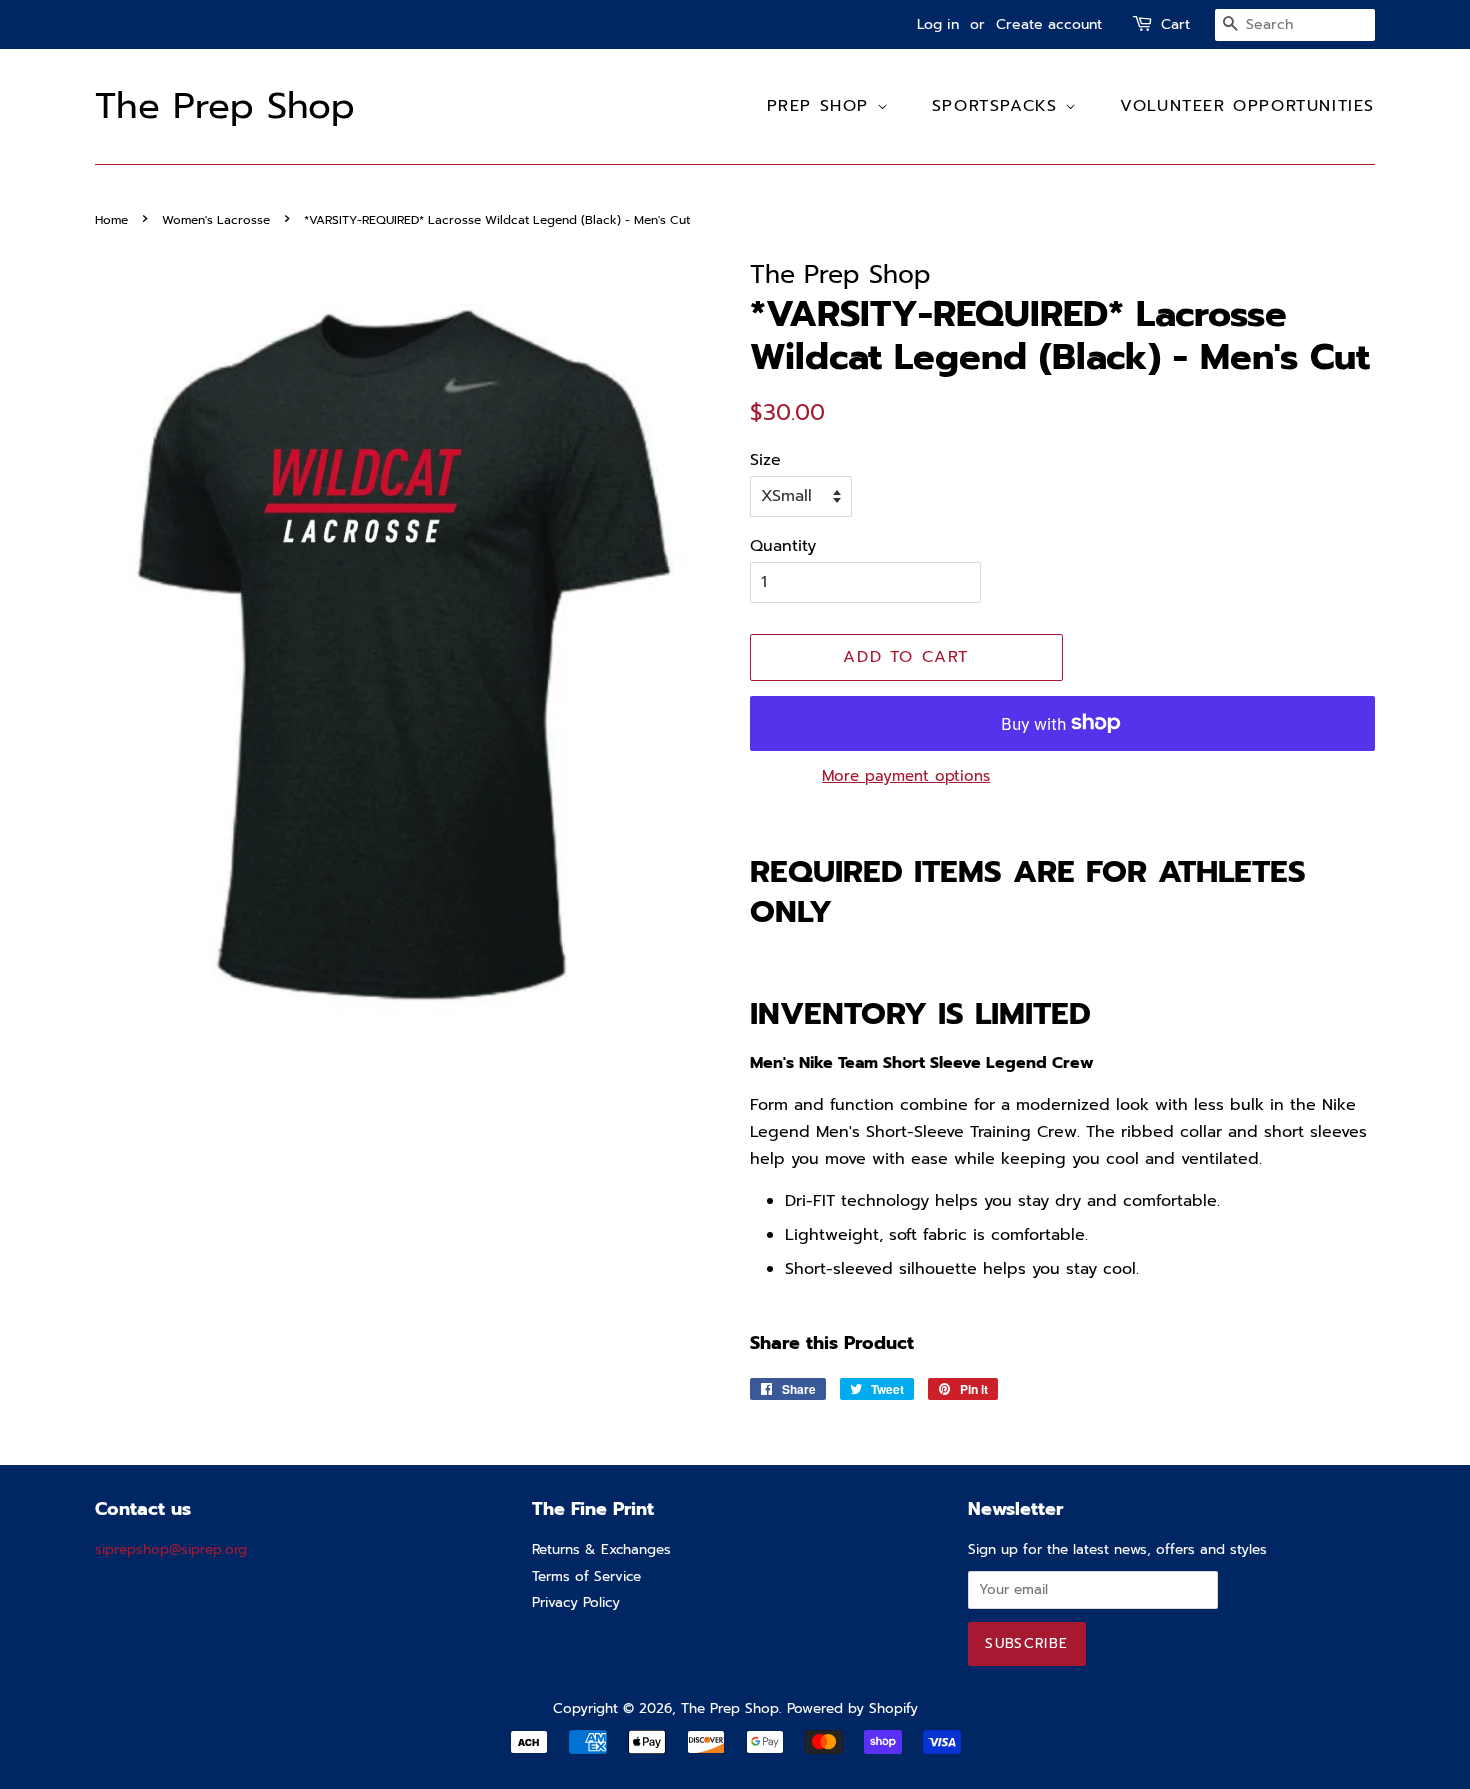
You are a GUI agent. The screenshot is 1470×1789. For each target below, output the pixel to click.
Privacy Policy (576, 1602)
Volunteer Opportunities (1247, 106)
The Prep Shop (225, 106)
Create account (1049, 24)
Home (111, 220)
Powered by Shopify (852, 1708)
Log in (938, 24)
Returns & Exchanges (601, 1549)
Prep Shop (822, 106)
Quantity (783, 546)
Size (765, 460)
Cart (1175, 24)
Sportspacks (998, 106)
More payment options (906, 776)
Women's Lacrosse (216, 220)
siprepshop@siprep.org (171, 1549)
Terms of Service (586, 1576)
